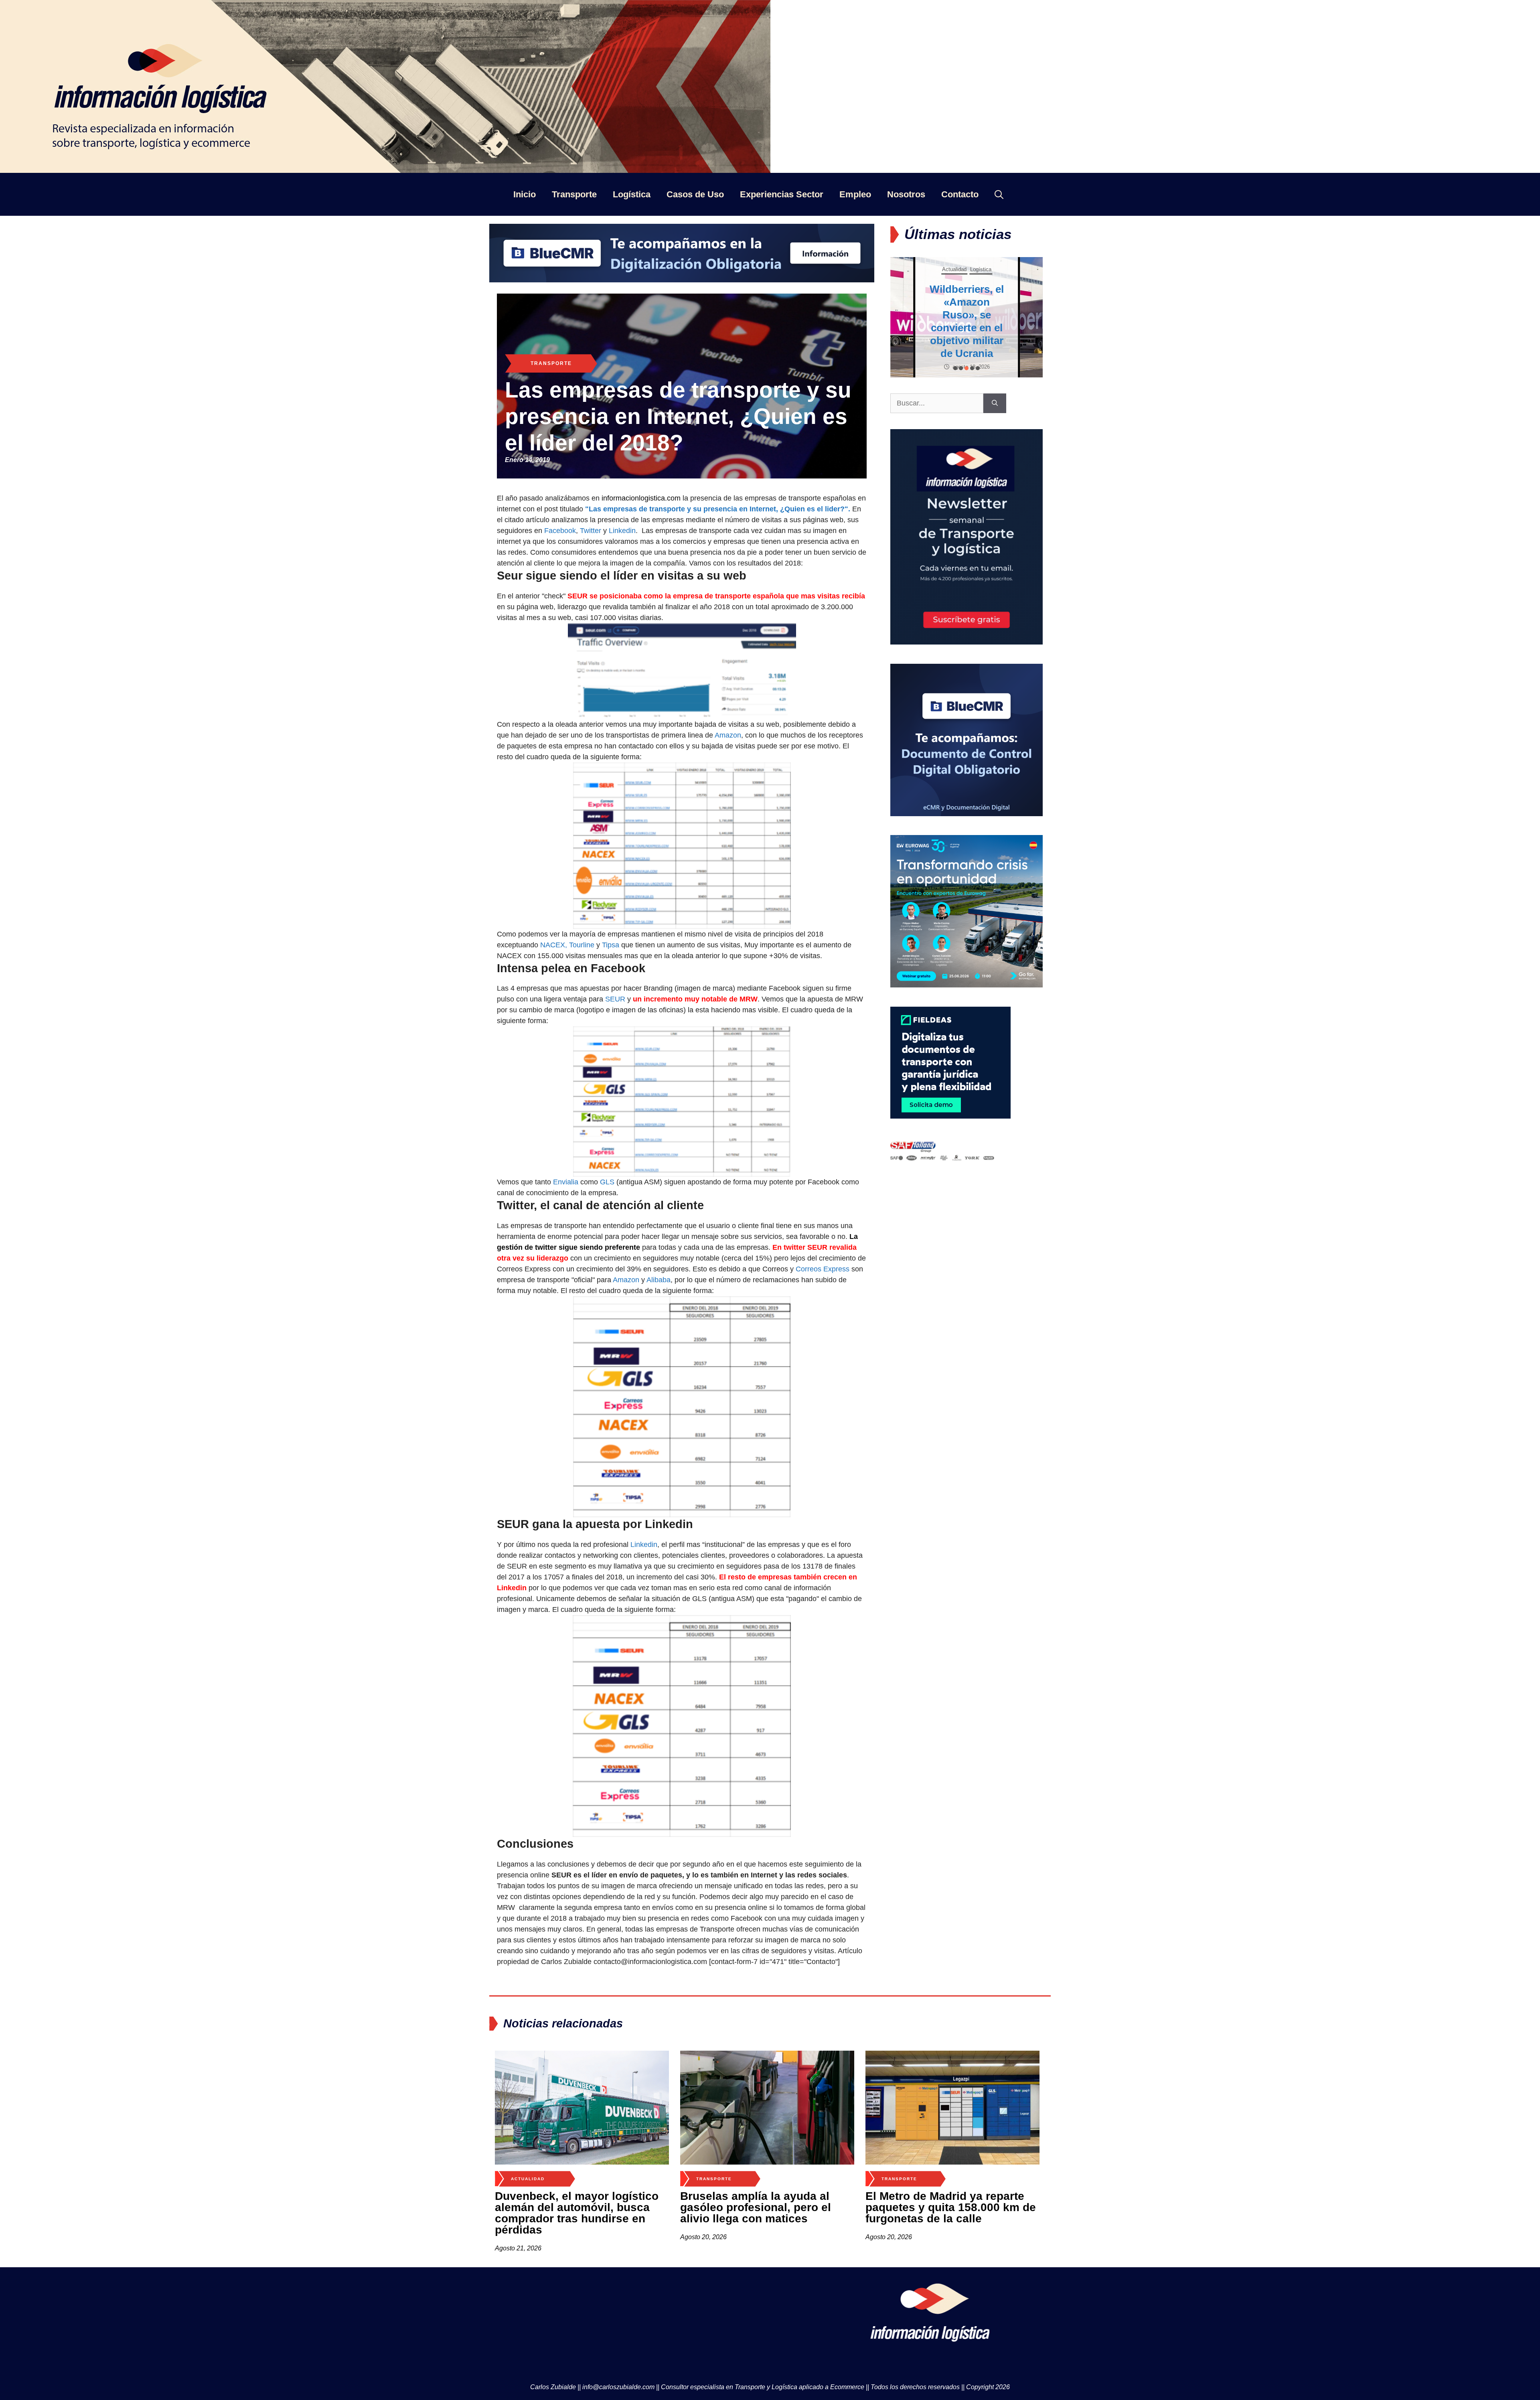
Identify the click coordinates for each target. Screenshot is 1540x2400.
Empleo (855, 194)
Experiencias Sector (782, 194)
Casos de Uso (695, 194)
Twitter (591, 531)
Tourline (582, 945)
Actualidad (954, 269)
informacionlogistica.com (641, 498)
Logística (632, 194)
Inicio (525, 194)
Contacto (960, 194)
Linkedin (622, 531)
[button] (955, 368)
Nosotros (906, 194)
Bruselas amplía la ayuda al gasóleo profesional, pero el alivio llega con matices (756, 2207)
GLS (607, 1182)
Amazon (728, 735)
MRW (749, 999)
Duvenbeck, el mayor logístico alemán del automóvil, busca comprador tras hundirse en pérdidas (577, 2213)
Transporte (574, 194)
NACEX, (554, 945)
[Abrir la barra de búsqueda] (999, 194)
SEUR (615, 999)
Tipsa (611, 945)
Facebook (560, 531)
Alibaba (659, 1280)
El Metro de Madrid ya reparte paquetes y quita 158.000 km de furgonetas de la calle (951, 2207)
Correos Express (823, 1269)
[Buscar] (995, 403)
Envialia (566, 1182)
